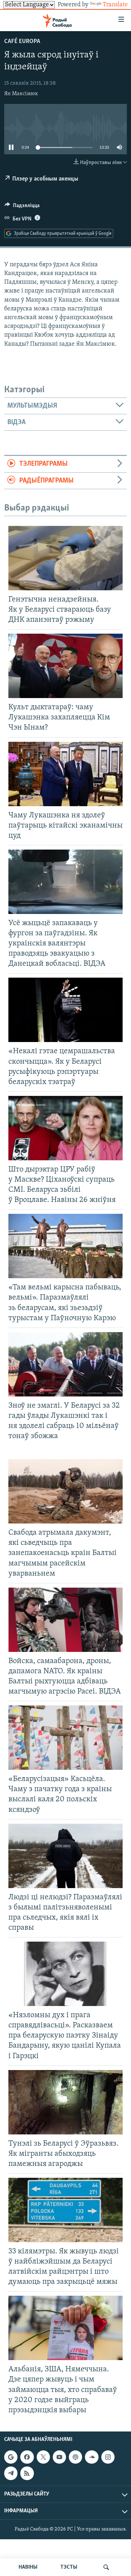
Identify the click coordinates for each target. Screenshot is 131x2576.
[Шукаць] (106, 2567)
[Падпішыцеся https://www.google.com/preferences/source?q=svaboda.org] (11, 2457)
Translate (115, 5)
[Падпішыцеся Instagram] (108, 2457)
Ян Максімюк (21, 94)
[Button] (22, 207)
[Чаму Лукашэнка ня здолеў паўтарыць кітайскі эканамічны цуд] (65, 774)
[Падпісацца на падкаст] (75, 2457)
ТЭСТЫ (69, 2567)
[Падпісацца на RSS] (27, 2473)
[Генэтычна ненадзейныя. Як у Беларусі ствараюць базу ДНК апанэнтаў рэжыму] (65, 558)
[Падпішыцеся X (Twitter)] (43, 2457)
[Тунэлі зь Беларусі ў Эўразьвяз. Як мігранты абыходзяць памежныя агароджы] (65, 2102)
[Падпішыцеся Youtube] (59, 2457)
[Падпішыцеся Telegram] (11, 2473)
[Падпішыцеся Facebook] (27, 2457)
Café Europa (22, 42)
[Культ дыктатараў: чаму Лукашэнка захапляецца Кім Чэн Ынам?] (65, 666)
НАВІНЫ (28, 2567)
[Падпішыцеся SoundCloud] (92, 2457)
